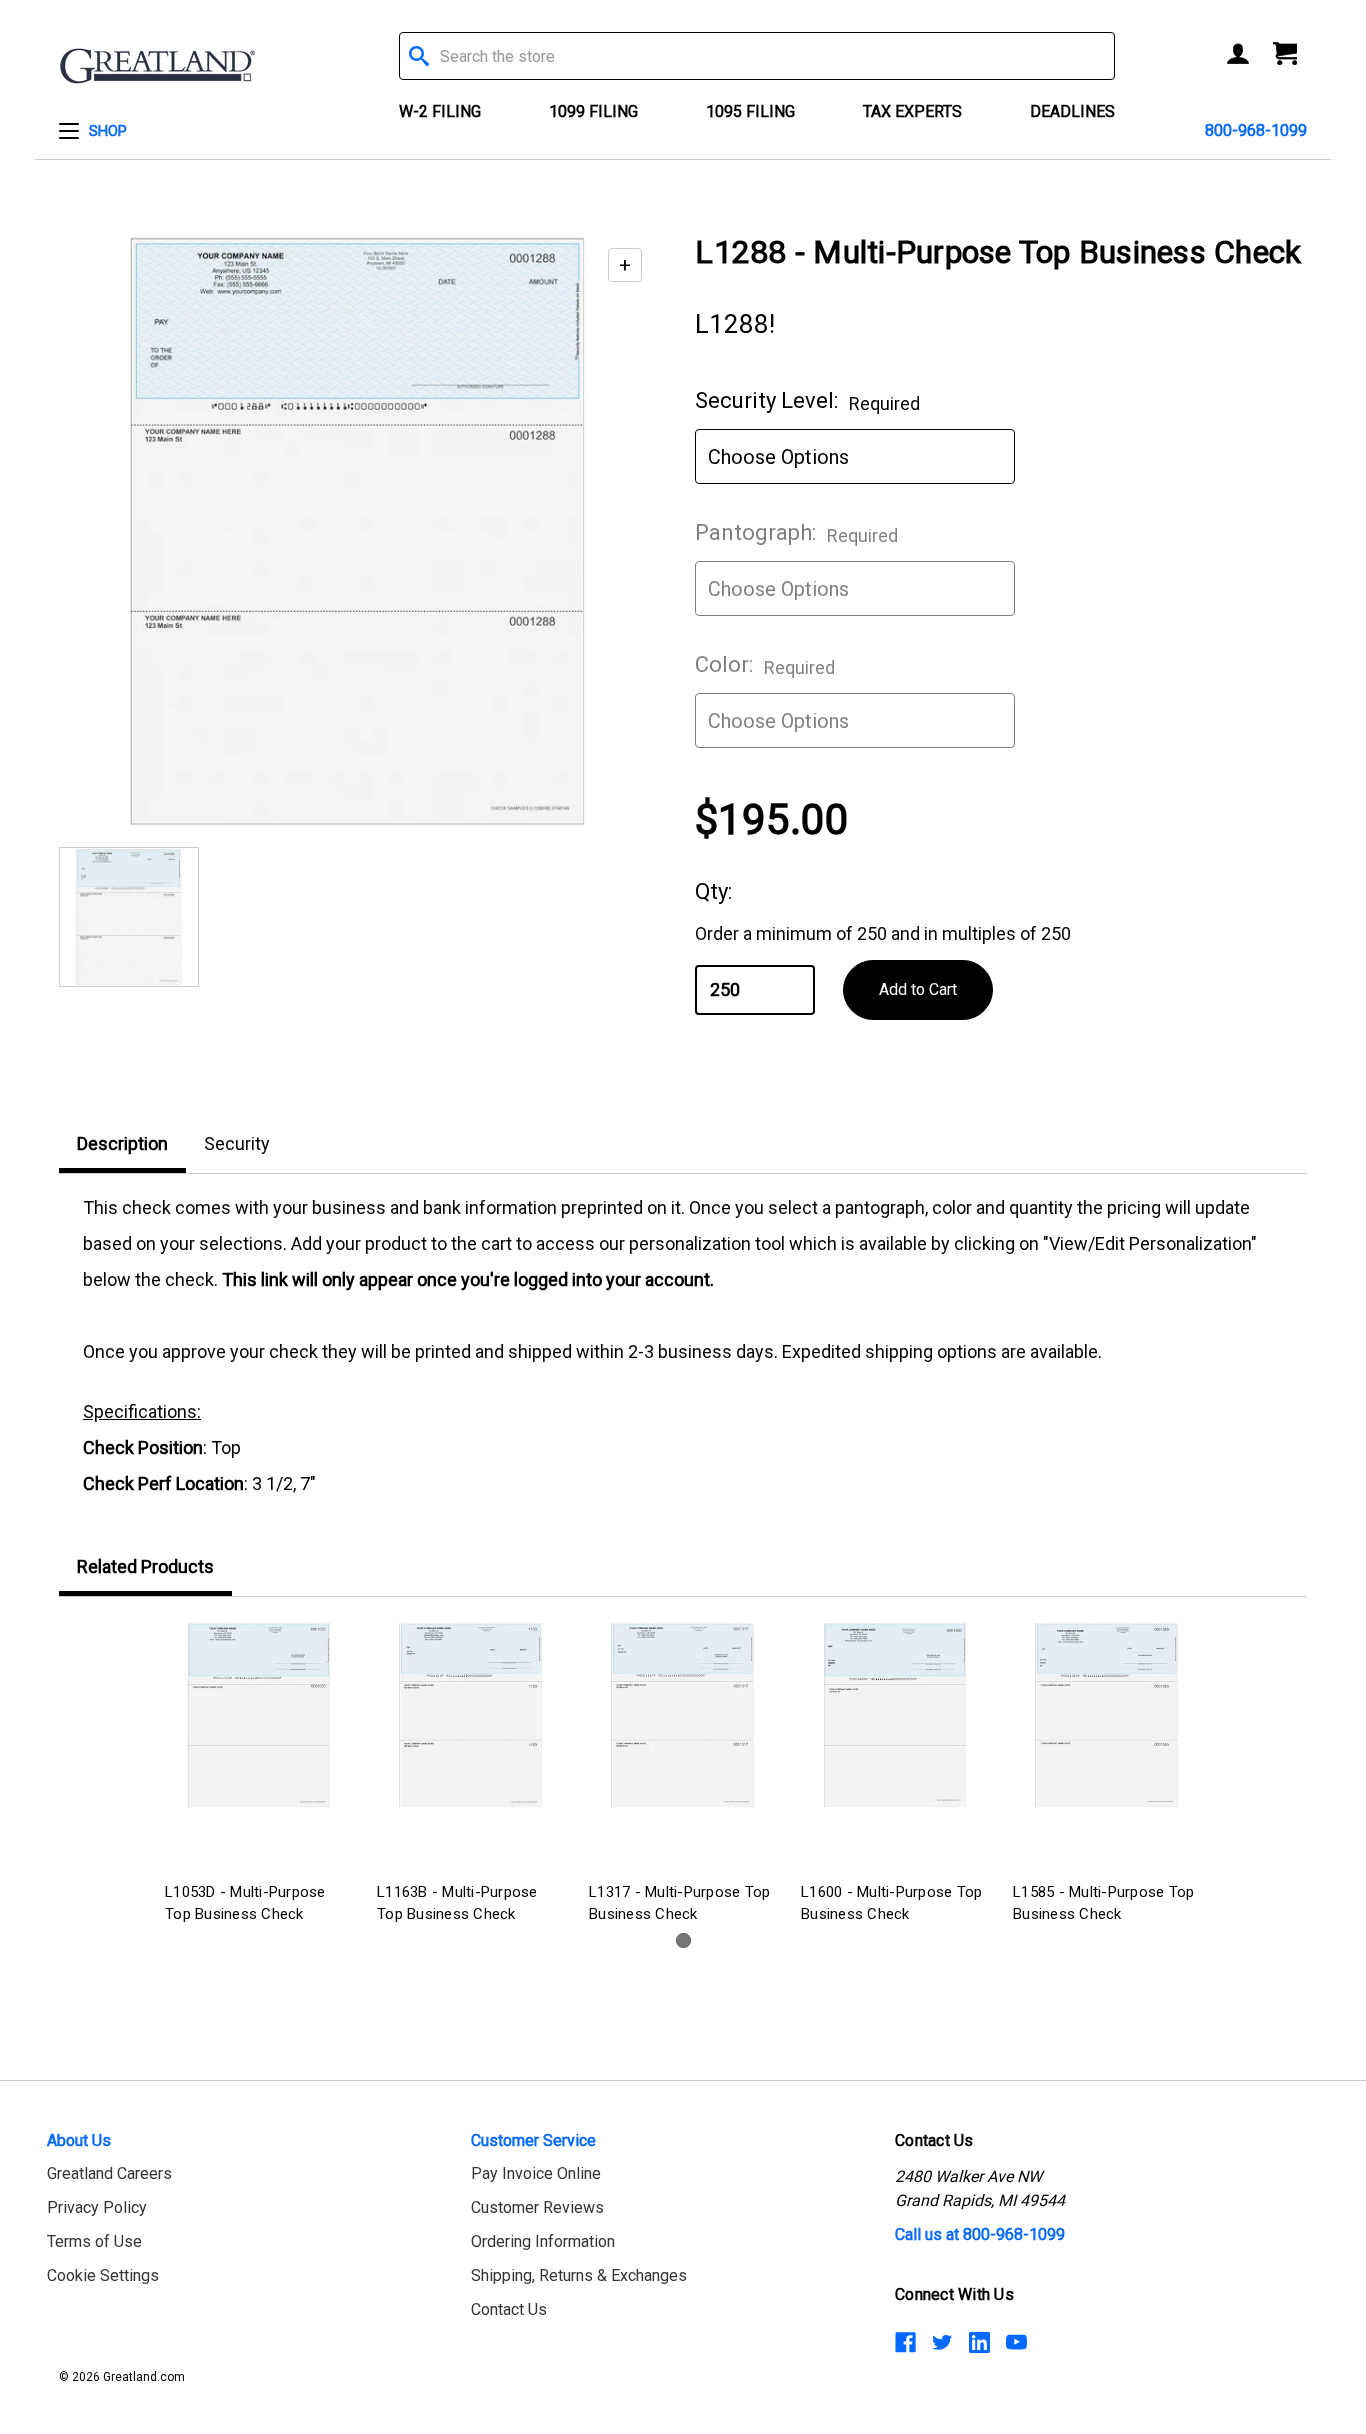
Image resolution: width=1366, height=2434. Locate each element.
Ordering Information (543, 2241)
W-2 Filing (440, 111)
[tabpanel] (259, 1775)
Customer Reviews (537, 2207)
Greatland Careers (109, 2173)
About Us (79, 2140)
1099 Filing (593, 111)
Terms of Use (94, 2241)
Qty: (713, 891)
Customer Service (533, 2140)
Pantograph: (796, 533)
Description (122, 1143)
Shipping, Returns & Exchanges (579, 2275)
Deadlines (1072, 111)
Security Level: (807, 401)
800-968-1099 (1256, 130)
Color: (765, 665)
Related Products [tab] (145, 1566)
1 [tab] (683, 1940)
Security (237, 1143)
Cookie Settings (103, 2275)
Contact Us (509, 2309)
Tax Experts (912, 111)
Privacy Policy (97, 2207)
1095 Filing (750, 111)
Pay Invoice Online (536, 2173)
